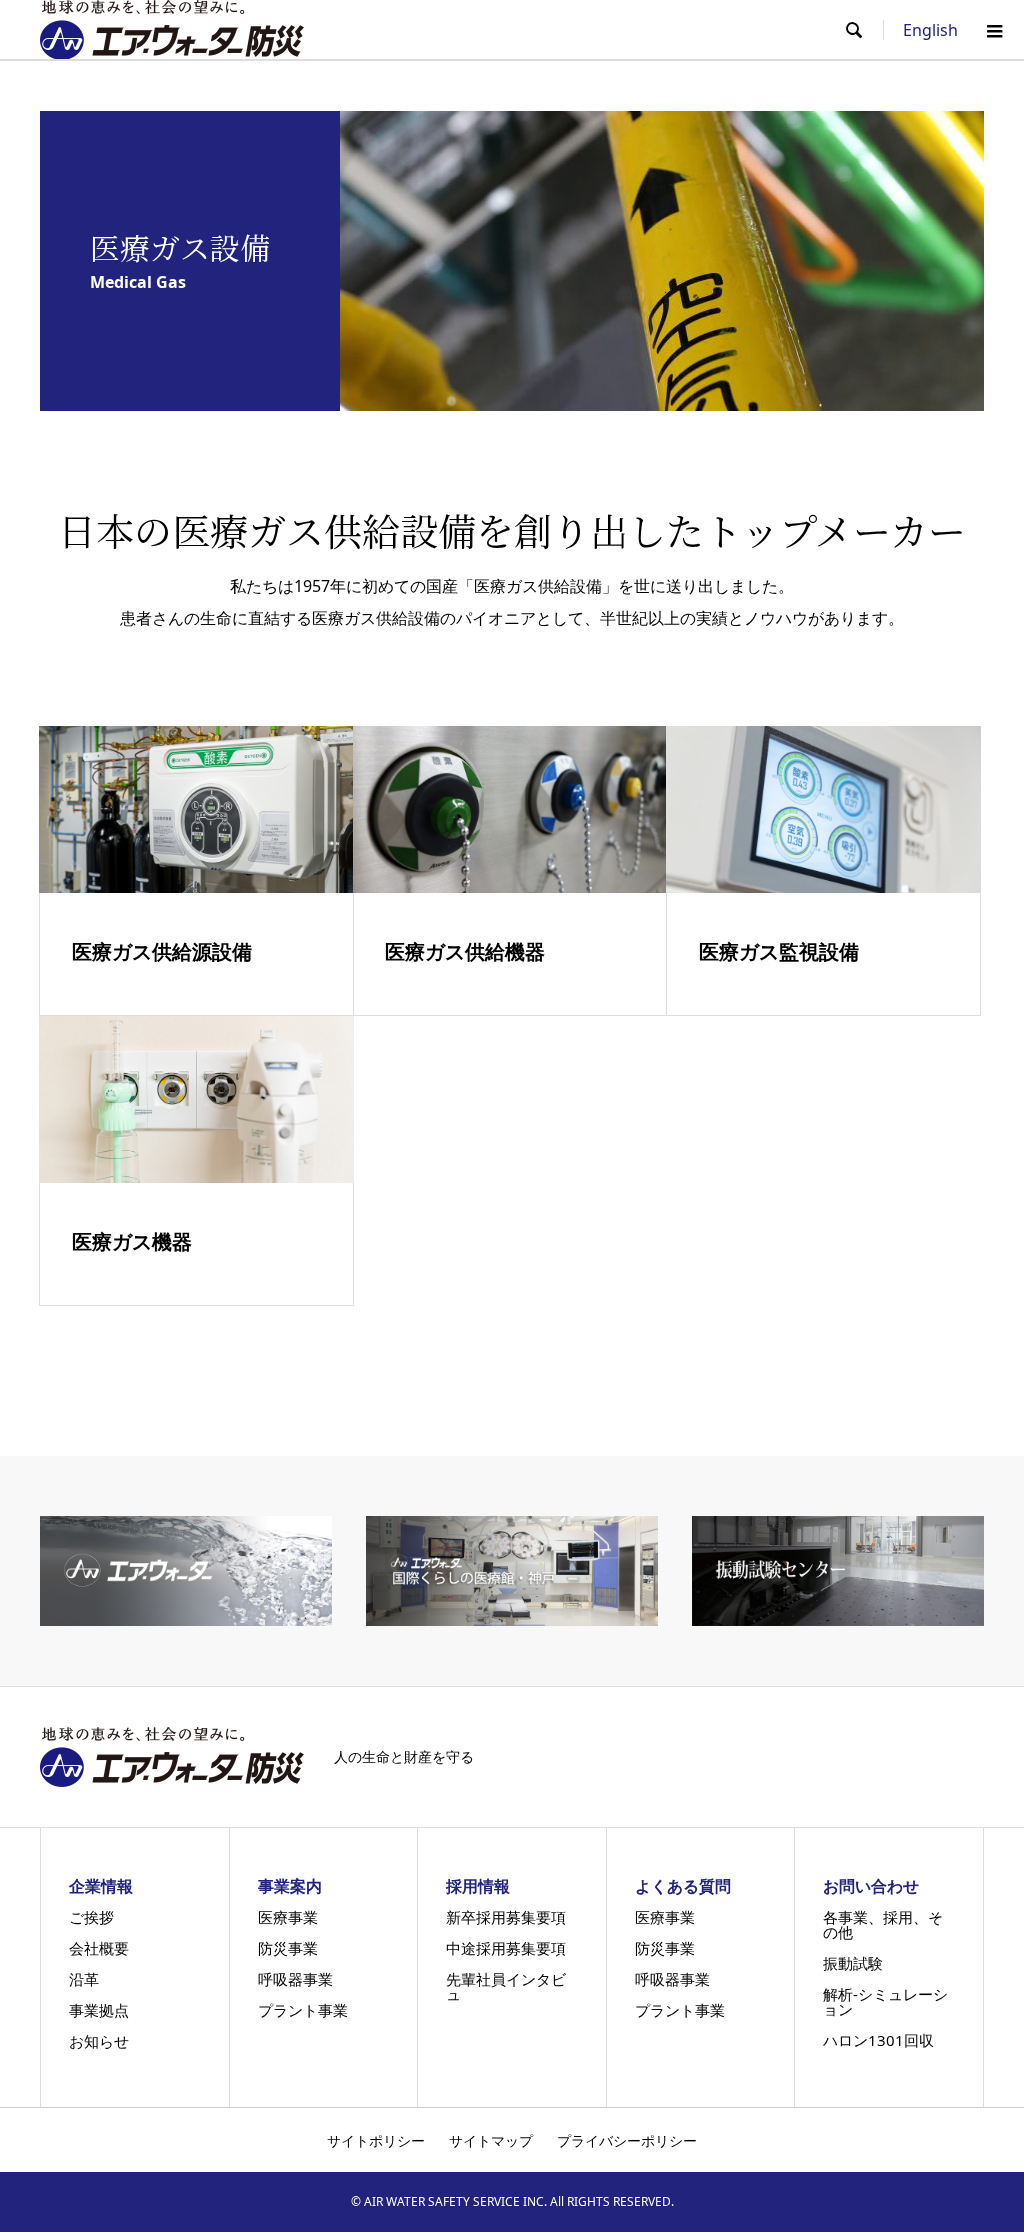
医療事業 (288, 1917)
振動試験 (853, 1963)
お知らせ (99, 2041)
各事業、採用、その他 (883, 1925)
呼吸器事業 (295, 1979)
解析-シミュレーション (885, 2002)
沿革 (84, 1979)
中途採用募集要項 (506, 1948)
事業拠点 (99, 2010)
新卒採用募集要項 (506, 1917)
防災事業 (288, 1948)
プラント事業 (303, 2010)
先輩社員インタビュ (506, 1987)
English (930, 30)
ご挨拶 (91, 1917)
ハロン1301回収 (878, 2040)
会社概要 (99, 1948)
